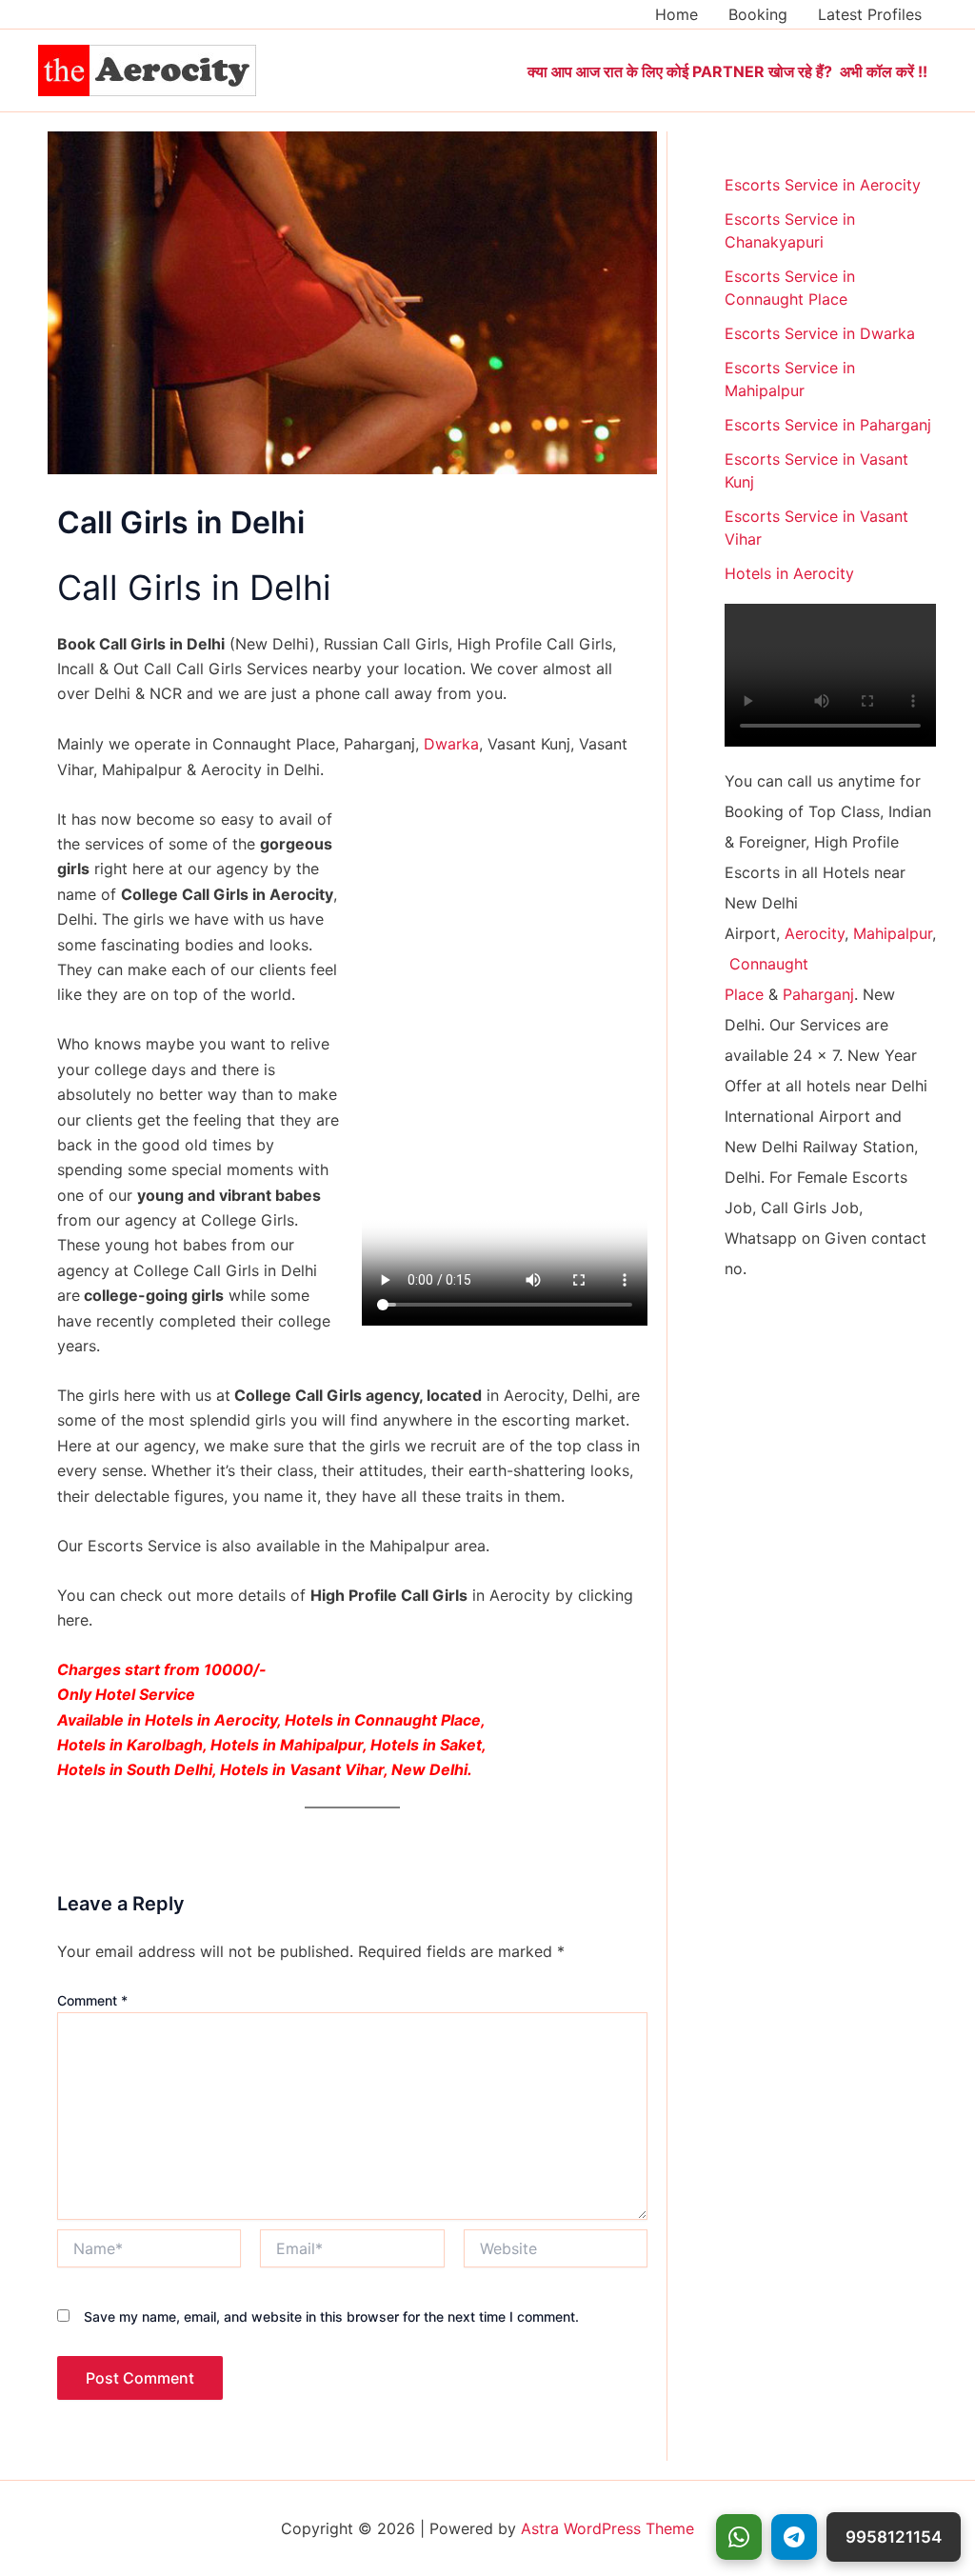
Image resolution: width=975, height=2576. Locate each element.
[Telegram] (794, 2537)
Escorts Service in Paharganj (828, 425)
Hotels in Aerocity (789, 573)
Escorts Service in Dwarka (820, 333)
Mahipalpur (893, 933)
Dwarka (451, 744)
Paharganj (818, 994)
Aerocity (815, 933)
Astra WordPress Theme (607, 2528)
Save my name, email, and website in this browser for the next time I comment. (331, 2316)
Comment (92, 2000)
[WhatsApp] (739, 2537)
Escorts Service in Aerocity (823, 185)
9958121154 (894, 2537)
